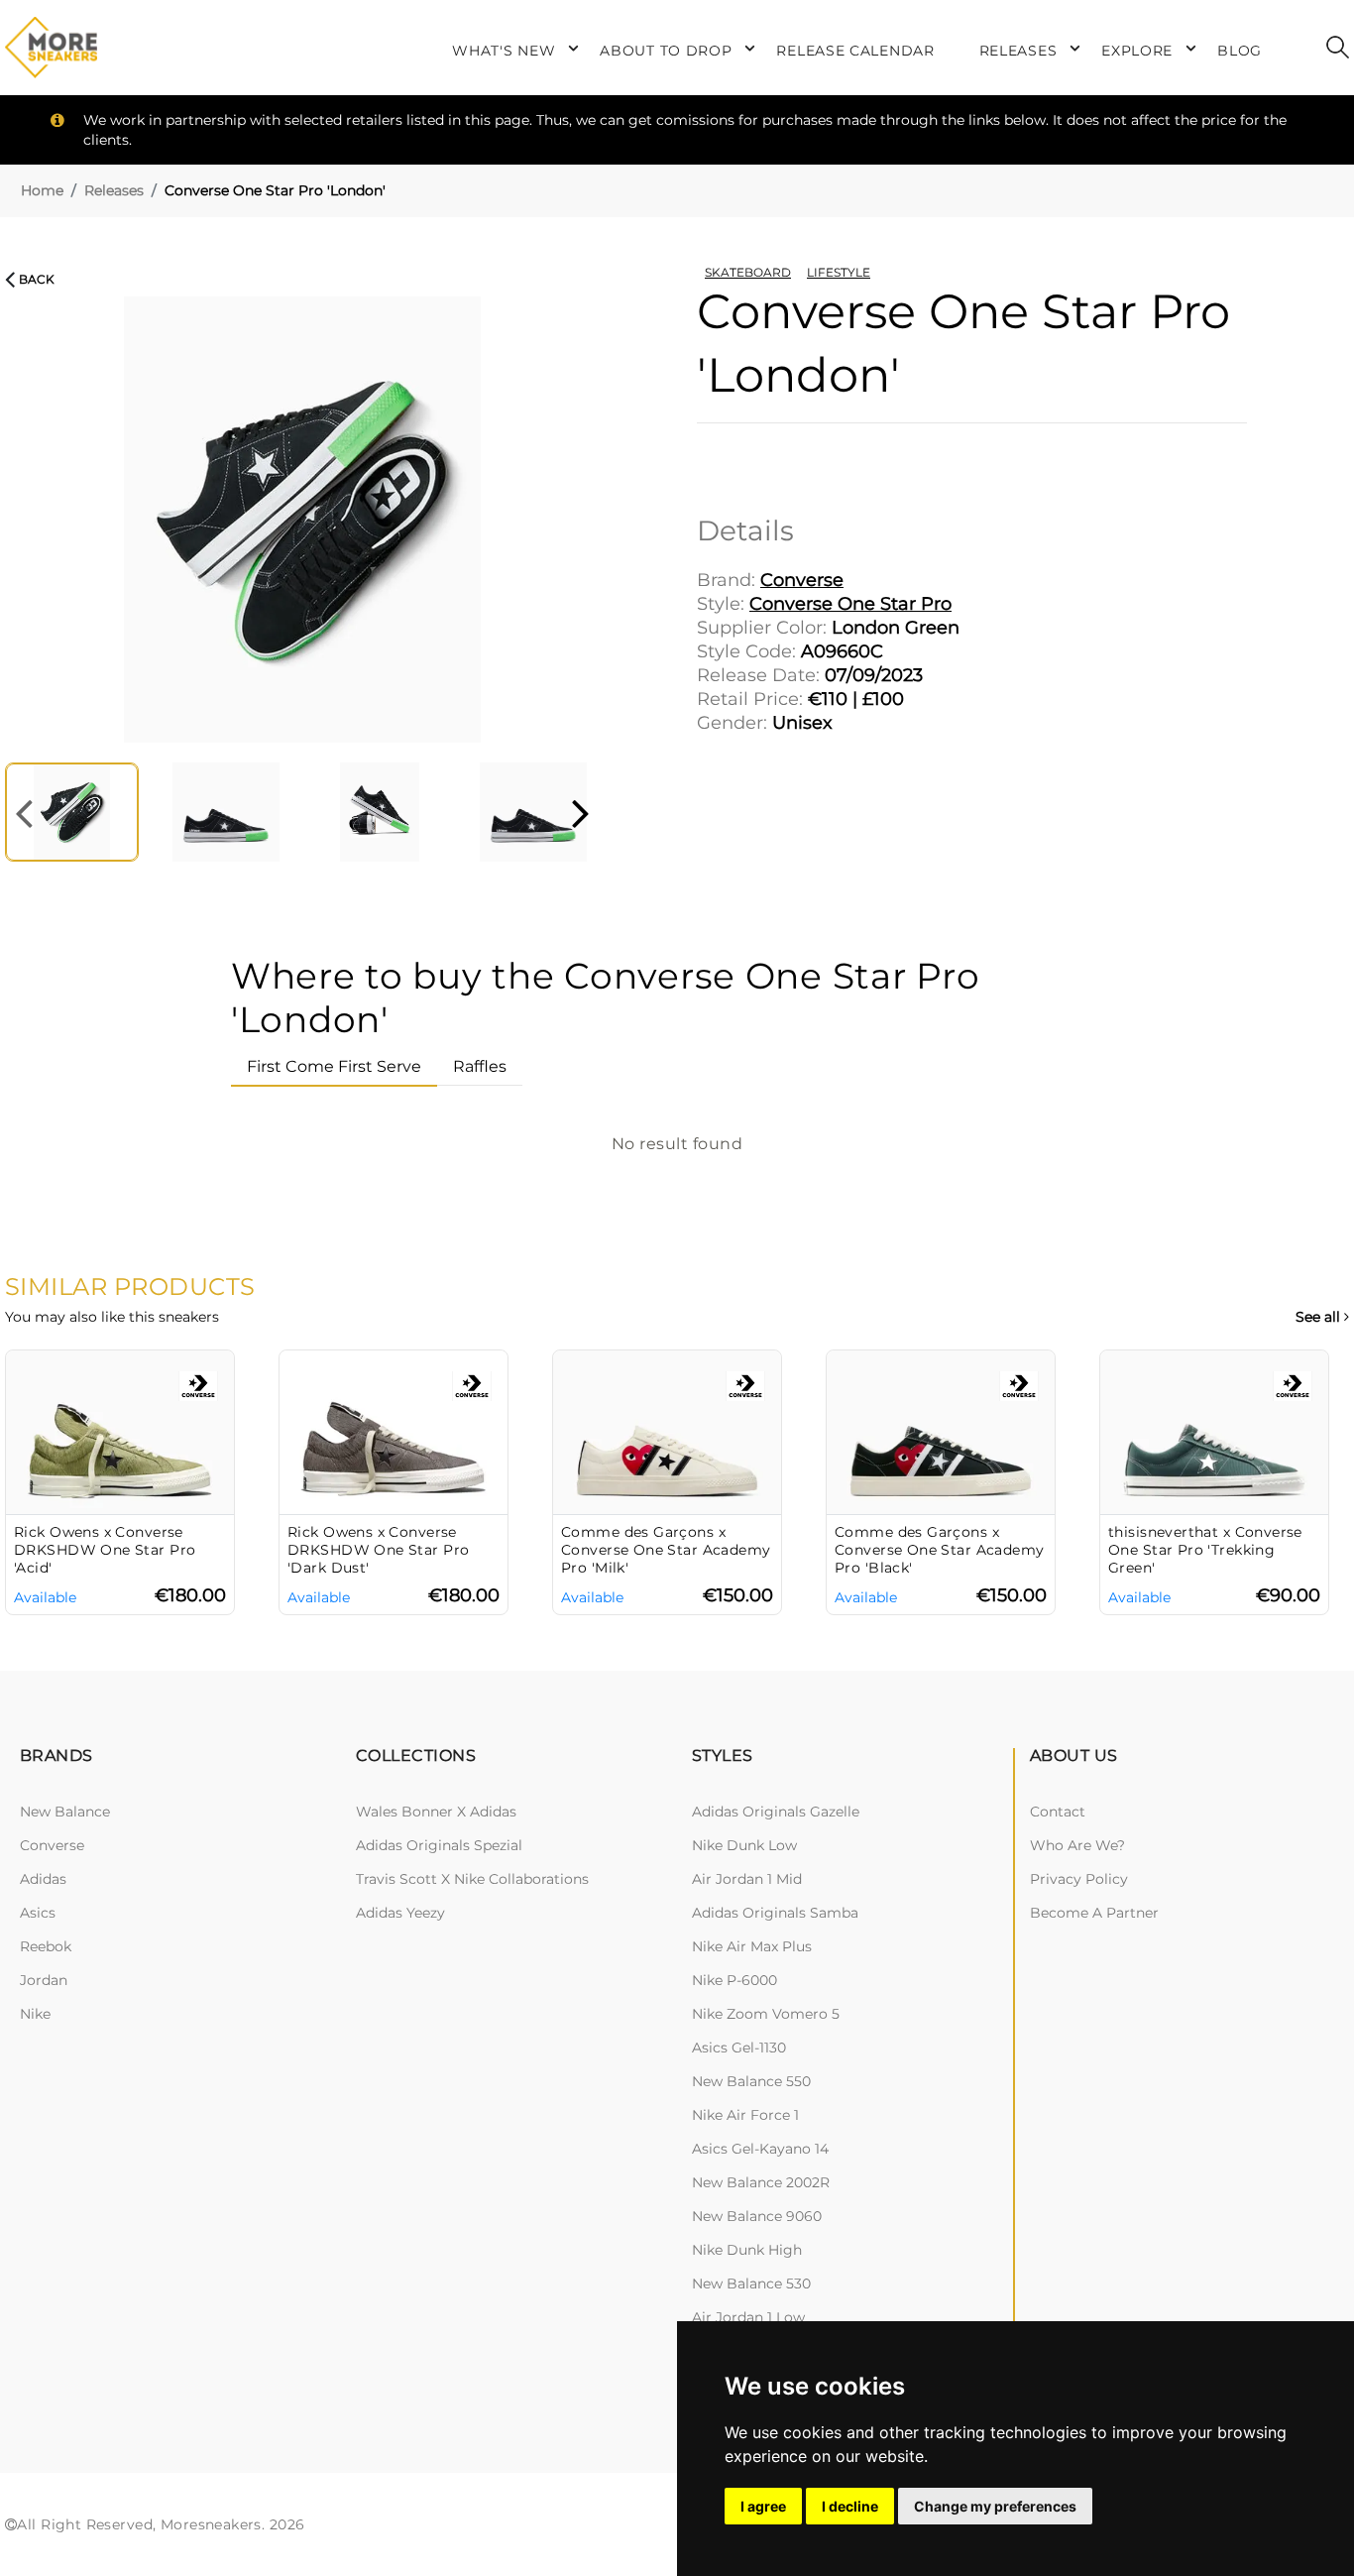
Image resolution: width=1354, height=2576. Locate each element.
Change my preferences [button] (995, 2506)
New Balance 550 (751, 2081)
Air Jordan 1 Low (748, 2317)
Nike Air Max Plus (752, 1946)
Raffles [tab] (480, 1066)
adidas (43, 1879)
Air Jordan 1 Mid (747, 1879)
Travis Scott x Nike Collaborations (472, 1879)
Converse (52, 1845)
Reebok (46, 1946)
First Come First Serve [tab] (334, 1066)
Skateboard (748, 272)
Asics (38, 1913)
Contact (1058, 1812)
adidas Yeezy (400, 1913)
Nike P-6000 (734, 1980)
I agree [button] (763, 2506)
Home (42, 190)
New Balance (65, 1812)
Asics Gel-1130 (739, 2048)
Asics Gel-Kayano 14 (760, 2149)
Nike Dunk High (747, 2250)
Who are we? (1077, 1845)
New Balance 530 (751, 2283)
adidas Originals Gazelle (776, 1812)
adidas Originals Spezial (439, 1845)
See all (1320, 1317)
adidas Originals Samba (775, 1913)
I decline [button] (850, 2506)
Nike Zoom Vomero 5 (766, 2014)
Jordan (44, 1980)
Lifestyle (839, 272)
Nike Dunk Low (744, 1845)
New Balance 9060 (757, 2216)
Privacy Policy (1079, 1879)
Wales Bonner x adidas (436, 1812)
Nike (35, 2014)
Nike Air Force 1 (745, 2115)
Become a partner (1094, 1913)
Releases (114, 190)
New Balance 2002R (761, 2182)
